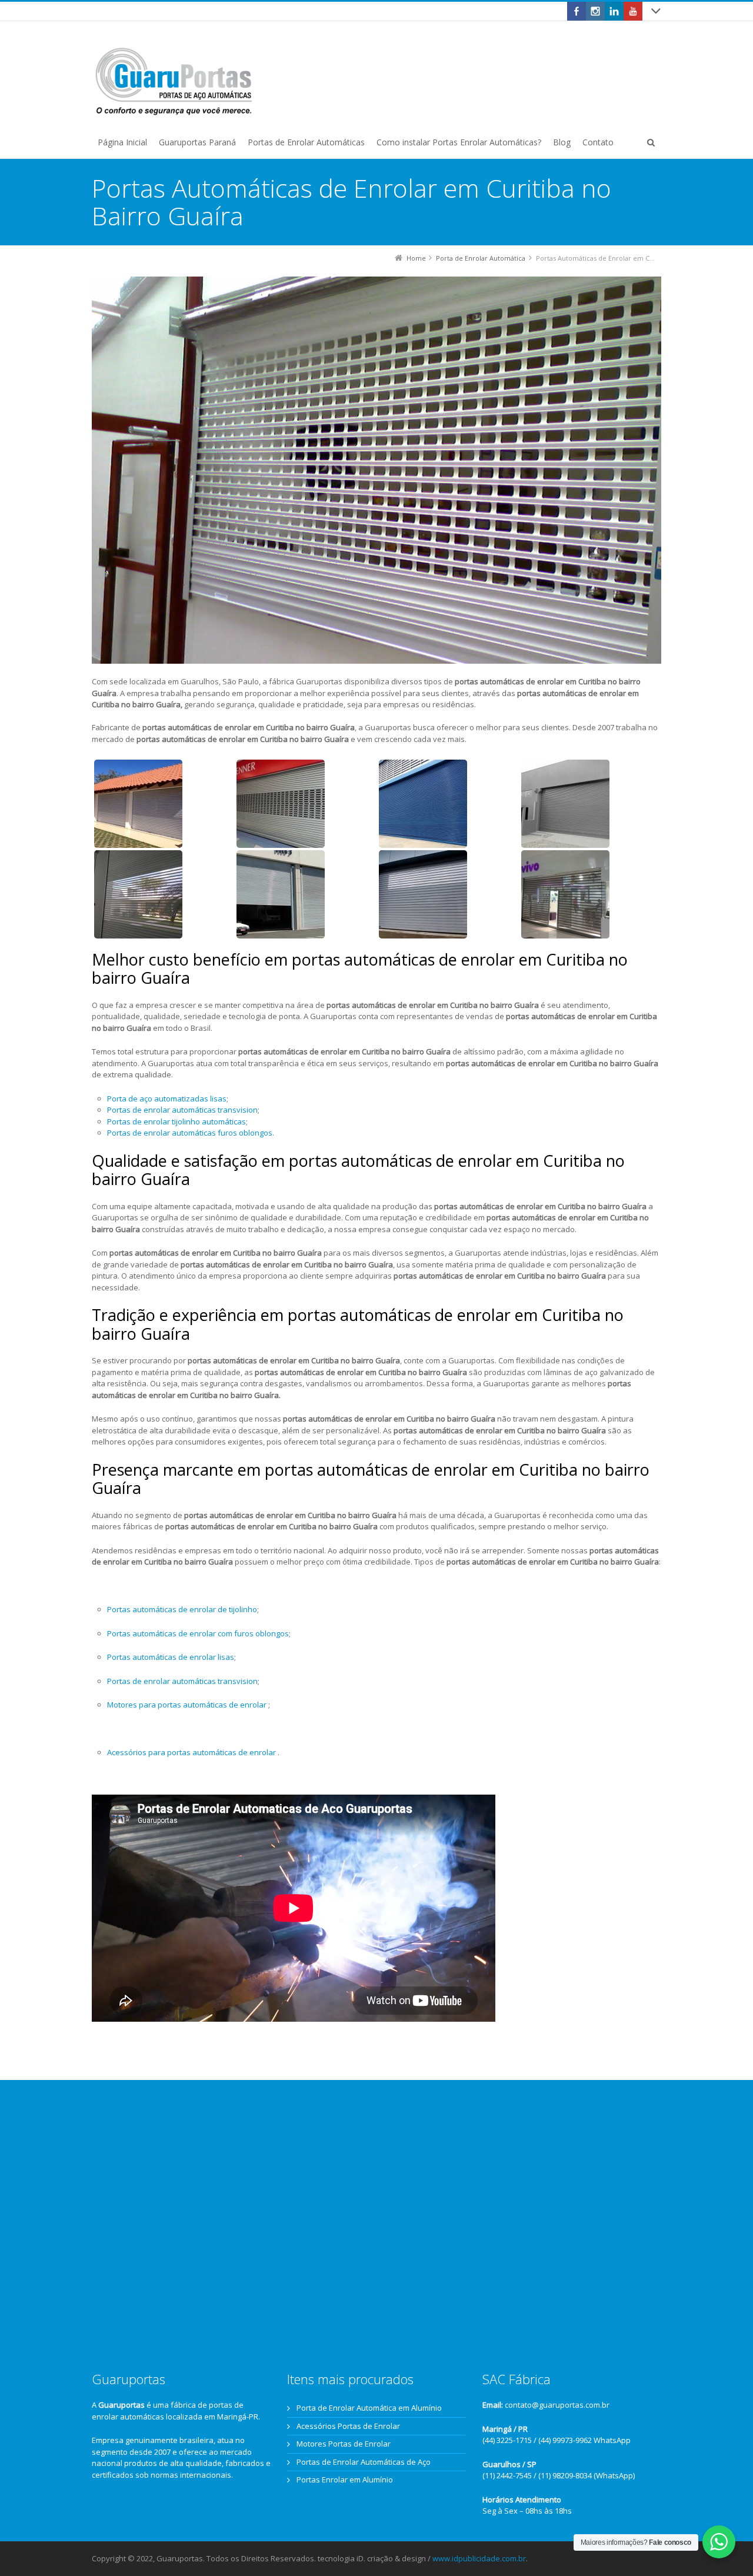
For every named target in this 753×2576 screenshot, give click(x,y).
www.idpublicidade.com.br (479, 2558)
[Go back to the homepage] (174, 82)
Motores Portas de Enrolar (344, 2444)
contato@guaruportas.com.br (557, 2405)
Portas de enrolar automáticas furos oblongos (190, 1133)
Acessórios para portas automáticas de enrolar (192, 1752)
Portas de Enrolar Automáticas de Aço (364, 2462)
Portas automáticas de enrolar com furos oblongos (198, 1633)
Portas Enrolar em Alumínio (345, 2480)
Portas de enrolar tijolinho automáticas (176, 1121)
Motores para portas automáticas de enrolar (188, 1705)
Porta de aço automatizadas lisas (167, 1099)
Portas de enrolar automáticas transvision (182, 1110)
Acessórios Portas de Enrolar (348, 2426)
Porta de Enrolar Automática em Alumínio (369, 2408)
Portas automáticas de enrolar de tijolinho (182, 1609)
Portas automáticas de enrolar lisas (171, 1657)
